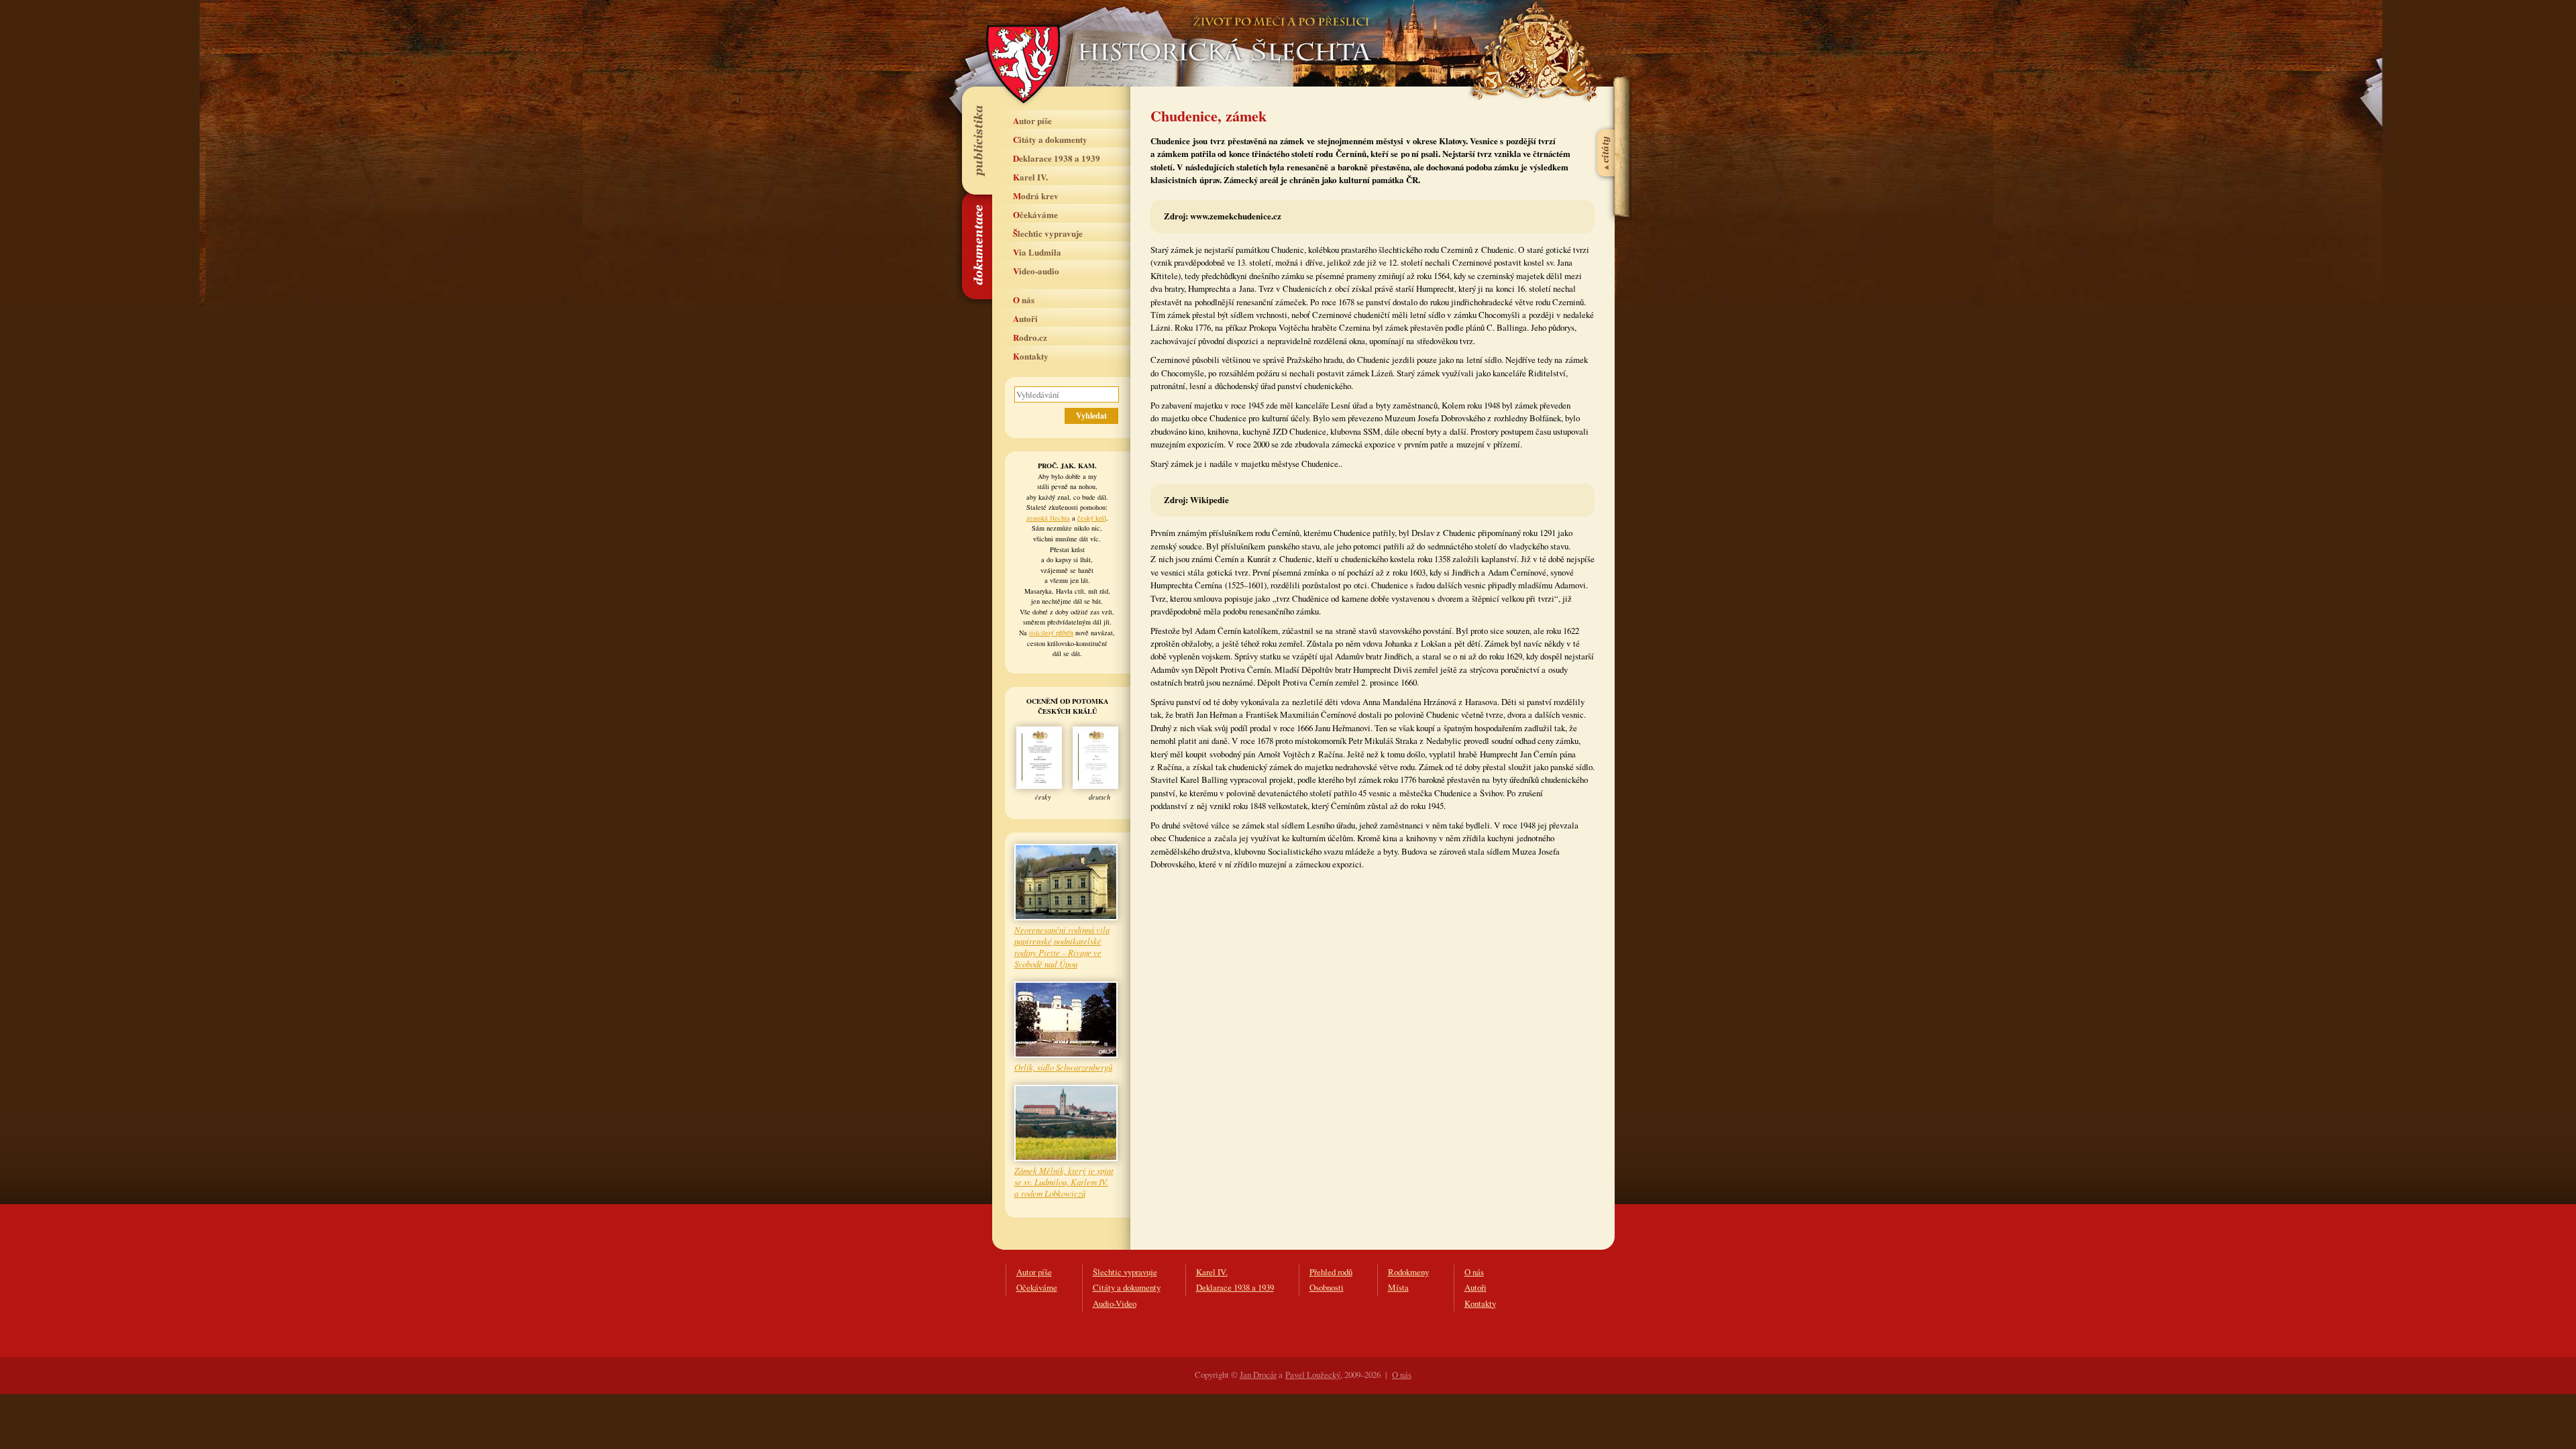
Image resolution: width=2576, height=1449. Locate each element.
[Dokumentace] (976, 246)
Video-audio (1036, 271)
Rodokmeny (1408, 1272)
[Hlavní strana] (1222, 34)
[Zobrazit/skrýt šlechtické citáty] (1607, 120)
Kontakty (1031, 356)
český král (1092, 518)
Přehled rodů (1331, 1272)
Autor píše (1032, 120)
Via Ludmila (1037, 252)
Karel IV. (1030, 177)
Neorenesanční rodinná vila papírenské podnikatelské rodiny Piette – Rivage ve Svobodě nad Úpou (1062, 947)
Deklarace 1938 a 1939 (1057, 158)
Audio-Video (1115, 1303)
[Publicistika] (976, 140)
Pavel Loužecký (1313, 1375)
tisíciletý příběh (1051, 633)
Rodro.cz (1030, 337)
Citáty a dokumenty (1050, 139)
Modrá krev (1036, 196)
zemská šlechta (1048, 518)
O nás (1024, 300)
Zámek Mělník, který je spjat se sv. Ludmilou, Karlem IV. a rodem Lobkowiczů (1064, 1182)
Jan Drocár (1258, 1375)
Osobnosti (1327, 1287)
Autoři (1025, 318)
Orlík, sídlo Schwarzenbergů (1063, 1067)
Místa (1398, 1287)
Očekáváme (1035, 214)
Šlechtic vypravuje (1048, 233)
